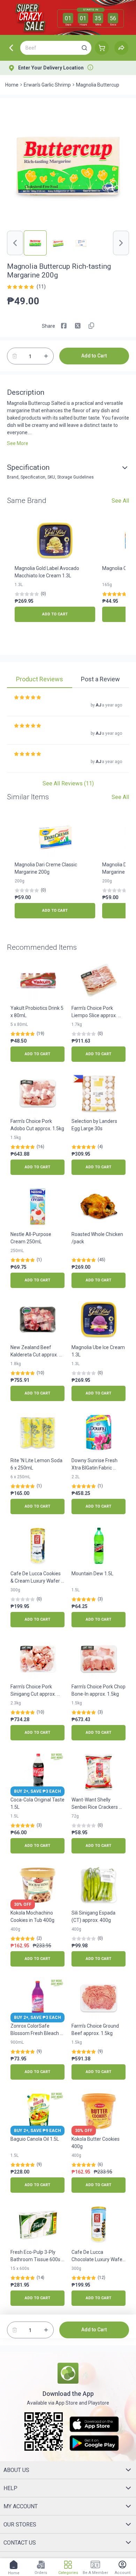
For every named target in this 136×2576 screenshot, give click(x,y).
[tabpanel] (68, 738)
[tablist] (68, 680)
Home (12, 85)
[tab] (40, 680)
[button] (84, 48)
